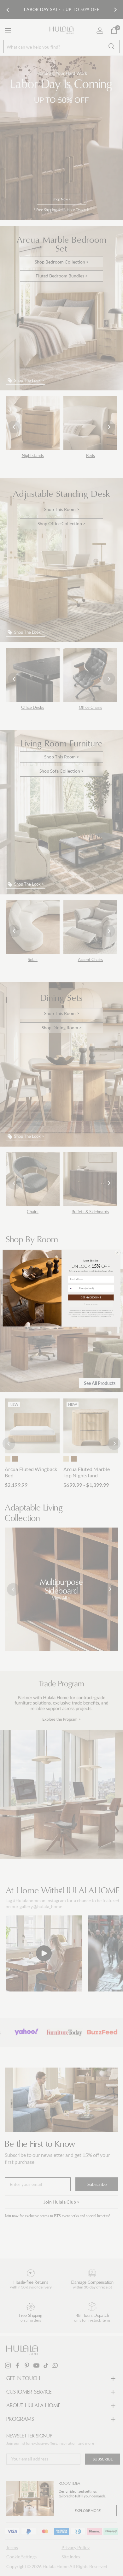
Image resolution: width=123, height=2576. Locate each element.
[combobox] (73, 1288)
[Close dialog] (117, 1253)
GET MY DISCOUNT (91, 1297)
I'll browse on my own (91, 1304)
